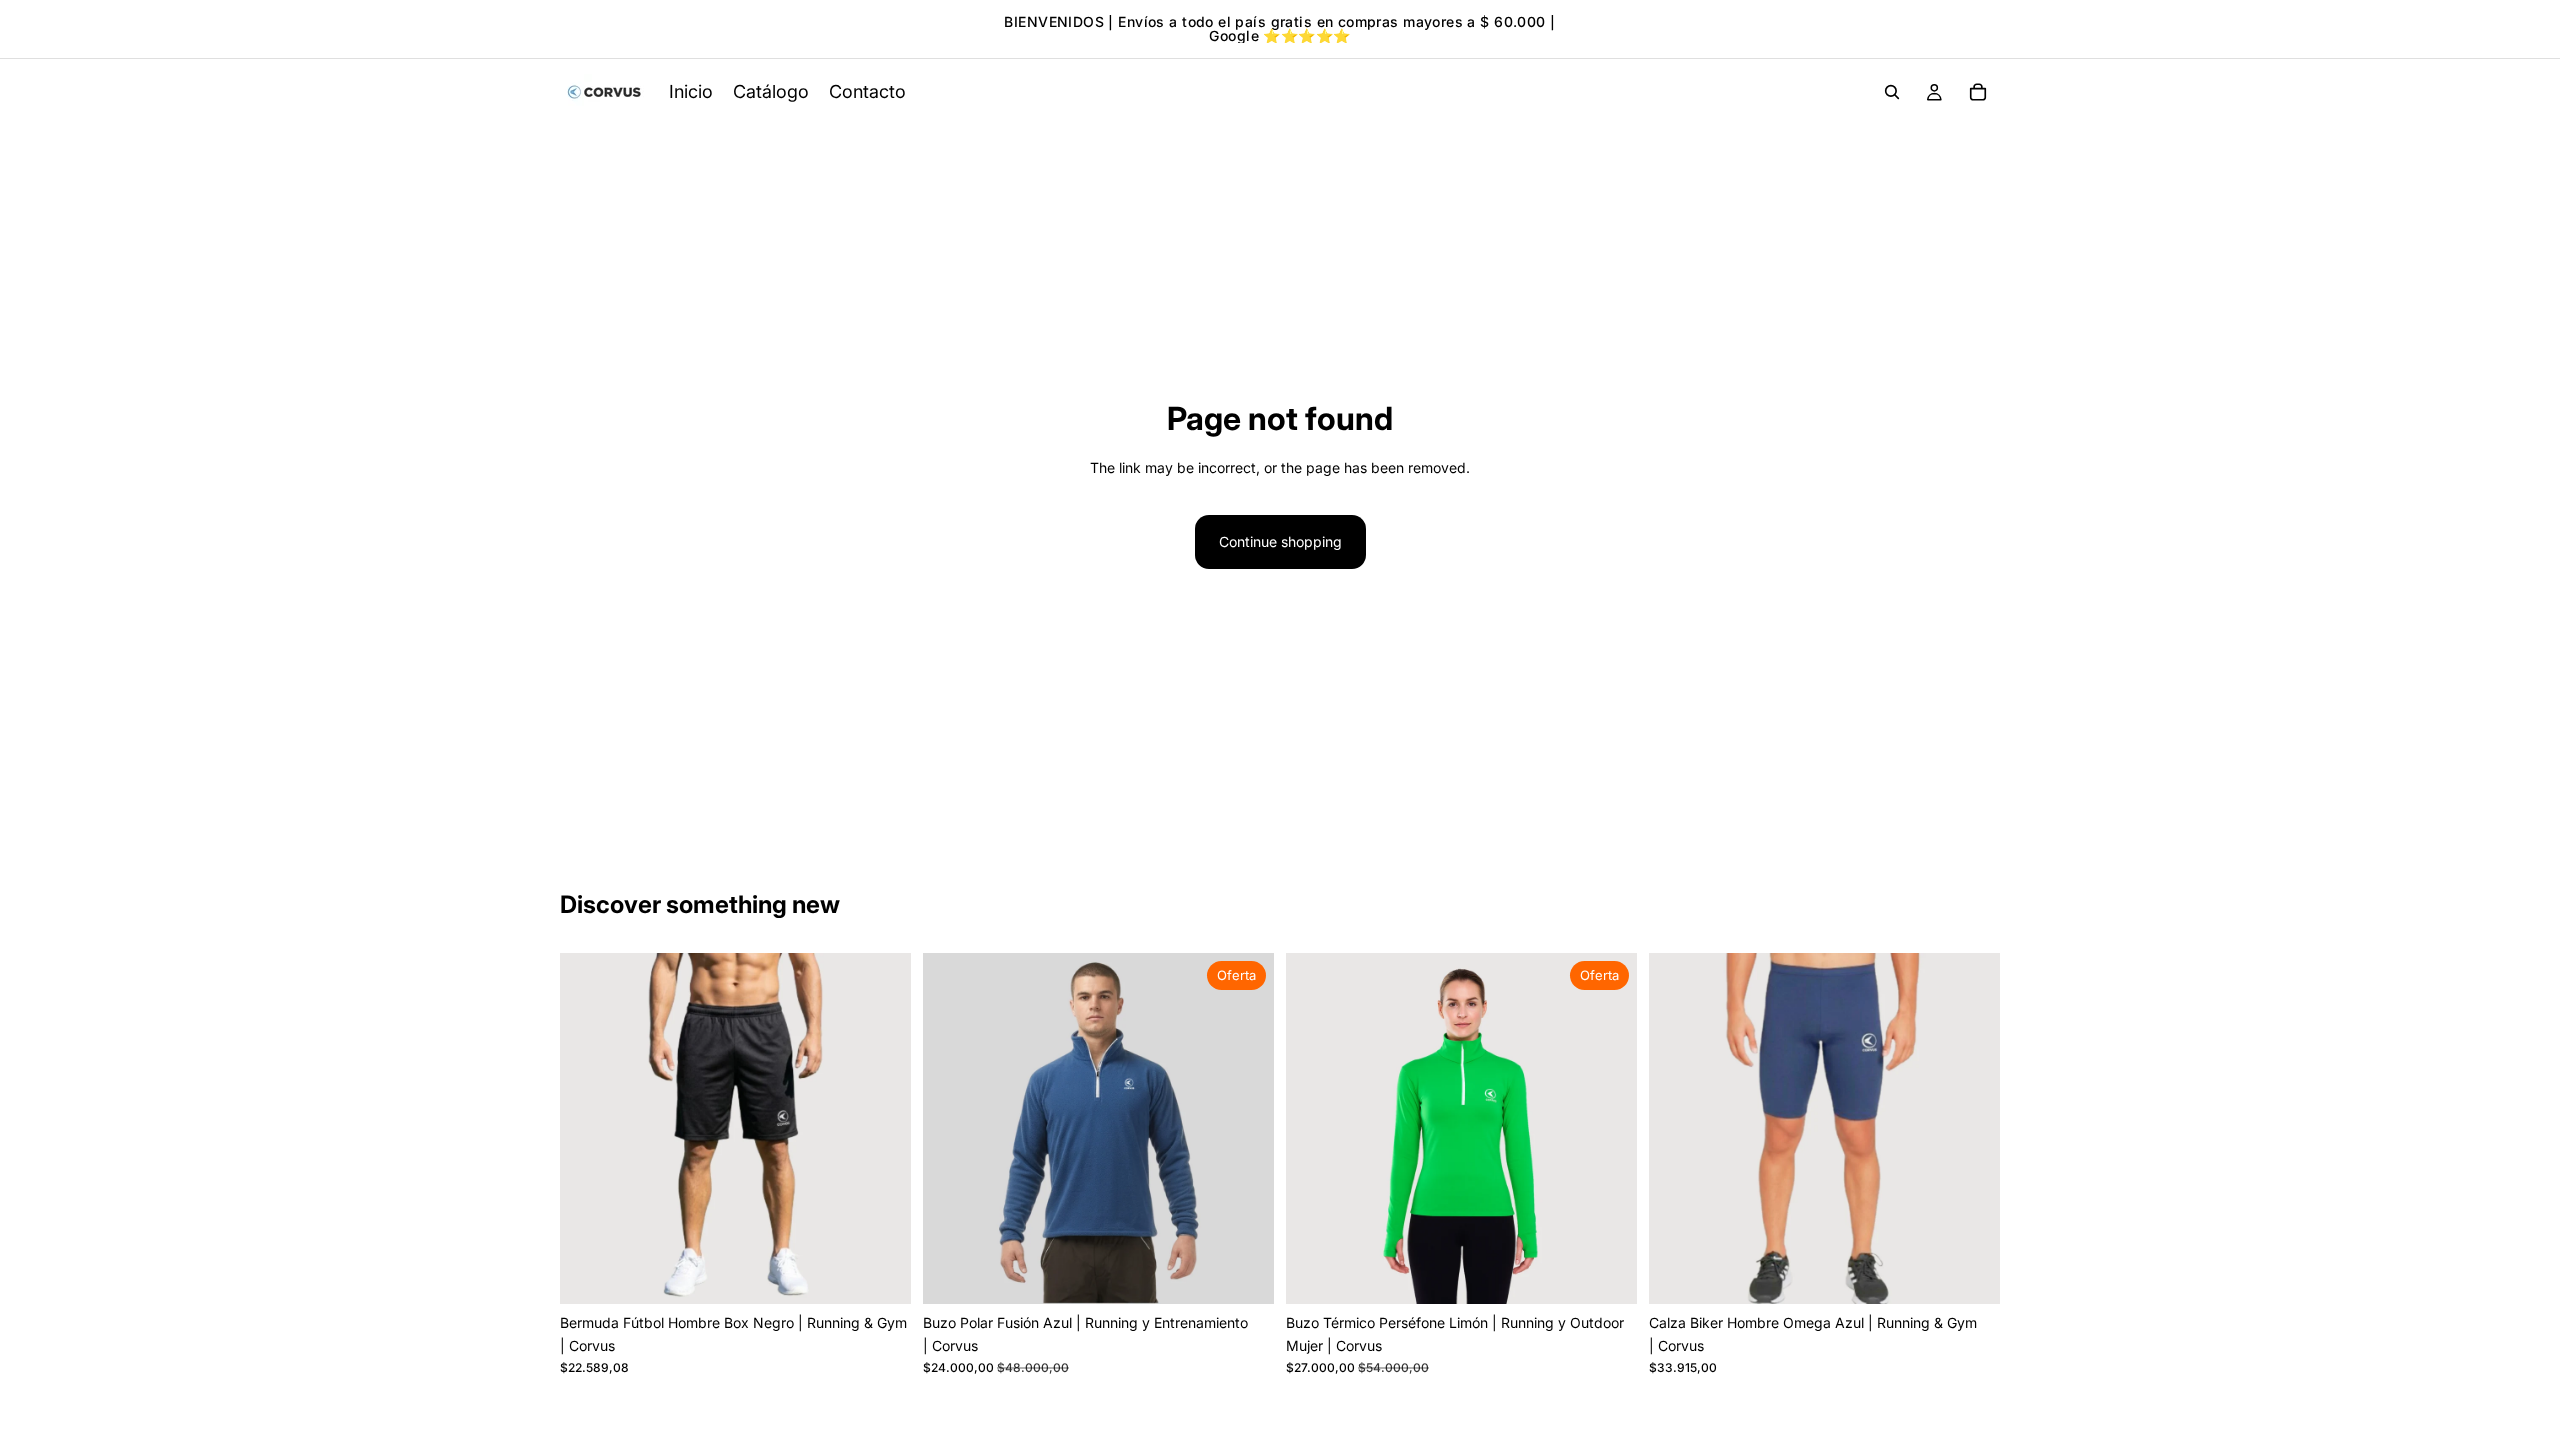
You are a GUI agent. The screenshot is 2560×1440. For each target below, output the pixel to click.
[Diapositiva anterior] (590, 1129)
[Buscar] (1892, 92)
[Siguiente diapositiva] (881, 1129)
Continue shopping (1280, 541)
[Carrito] (1978, 92)
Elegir (1260, 1272)
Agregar (897, 1272)
